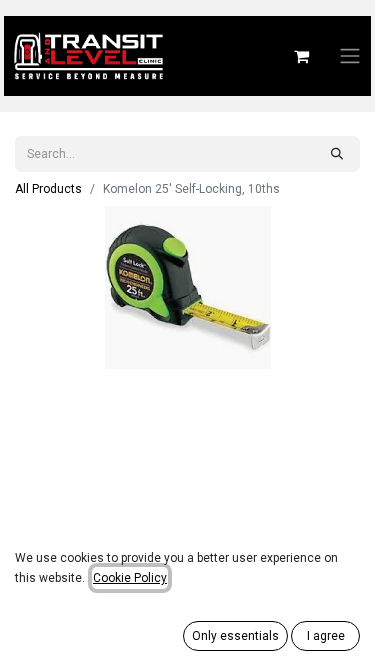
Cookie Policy (130, 578)
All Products (48, 189)
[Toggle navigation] (350, 56)
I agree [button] (326, 636)
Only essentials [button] (235, 636)
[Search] (337, 154)
